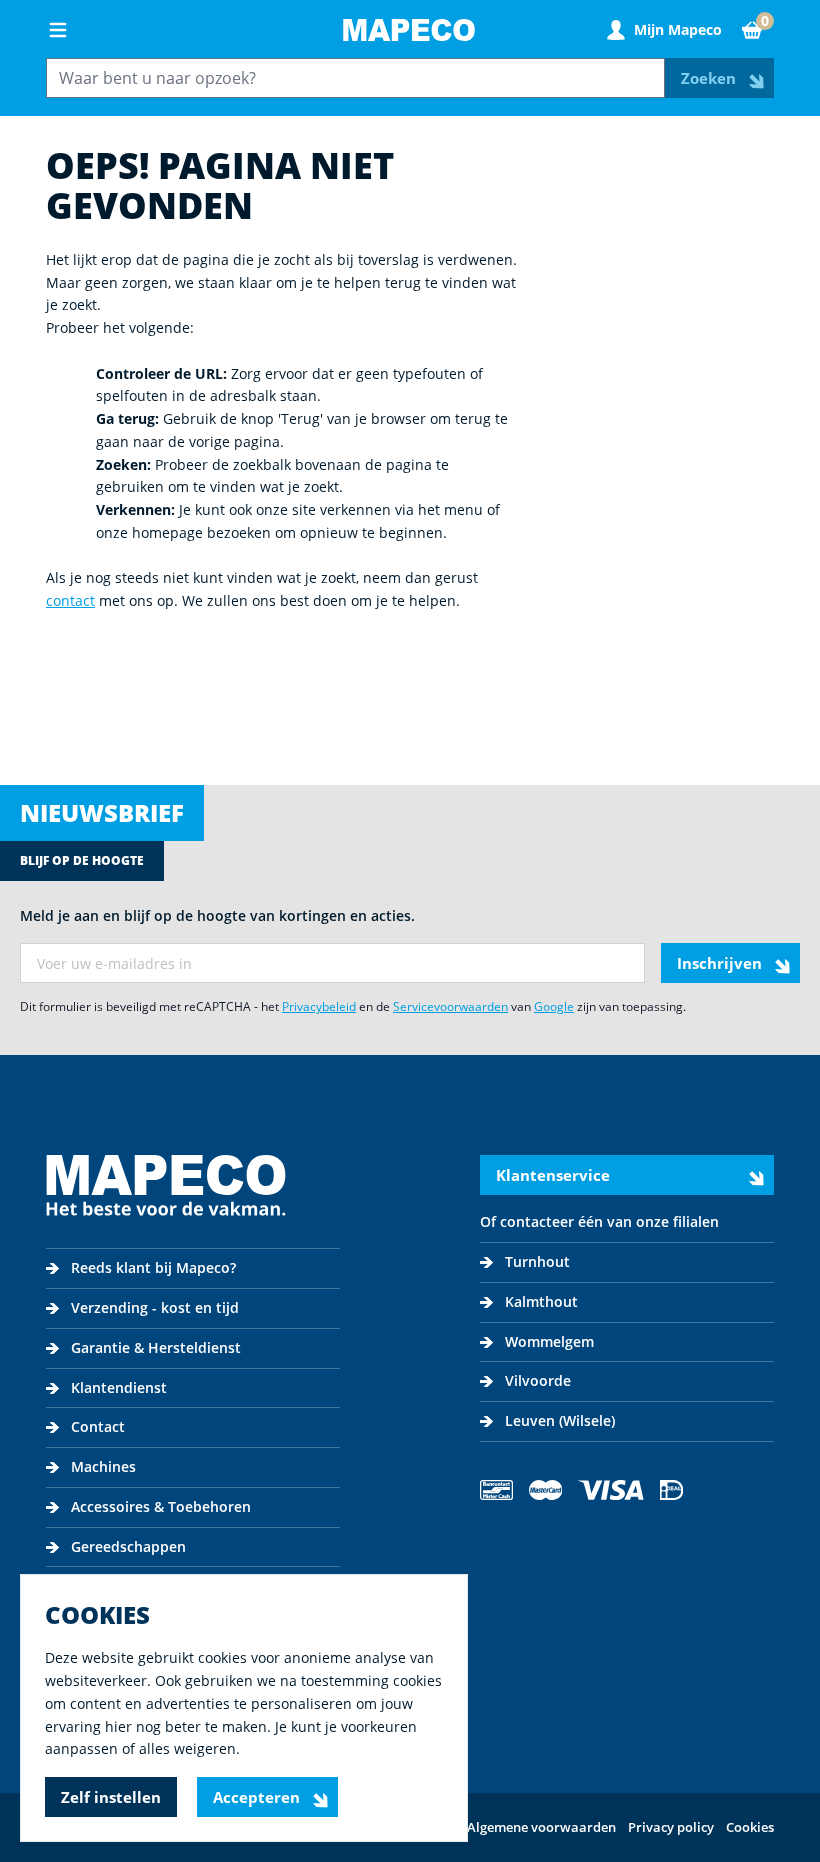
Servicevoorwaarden (450, 1006)
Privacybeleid (319, 1006)
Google (554, 1006)
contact (70, 600)
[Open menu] (58, 30)
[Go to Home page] (409, 30)
